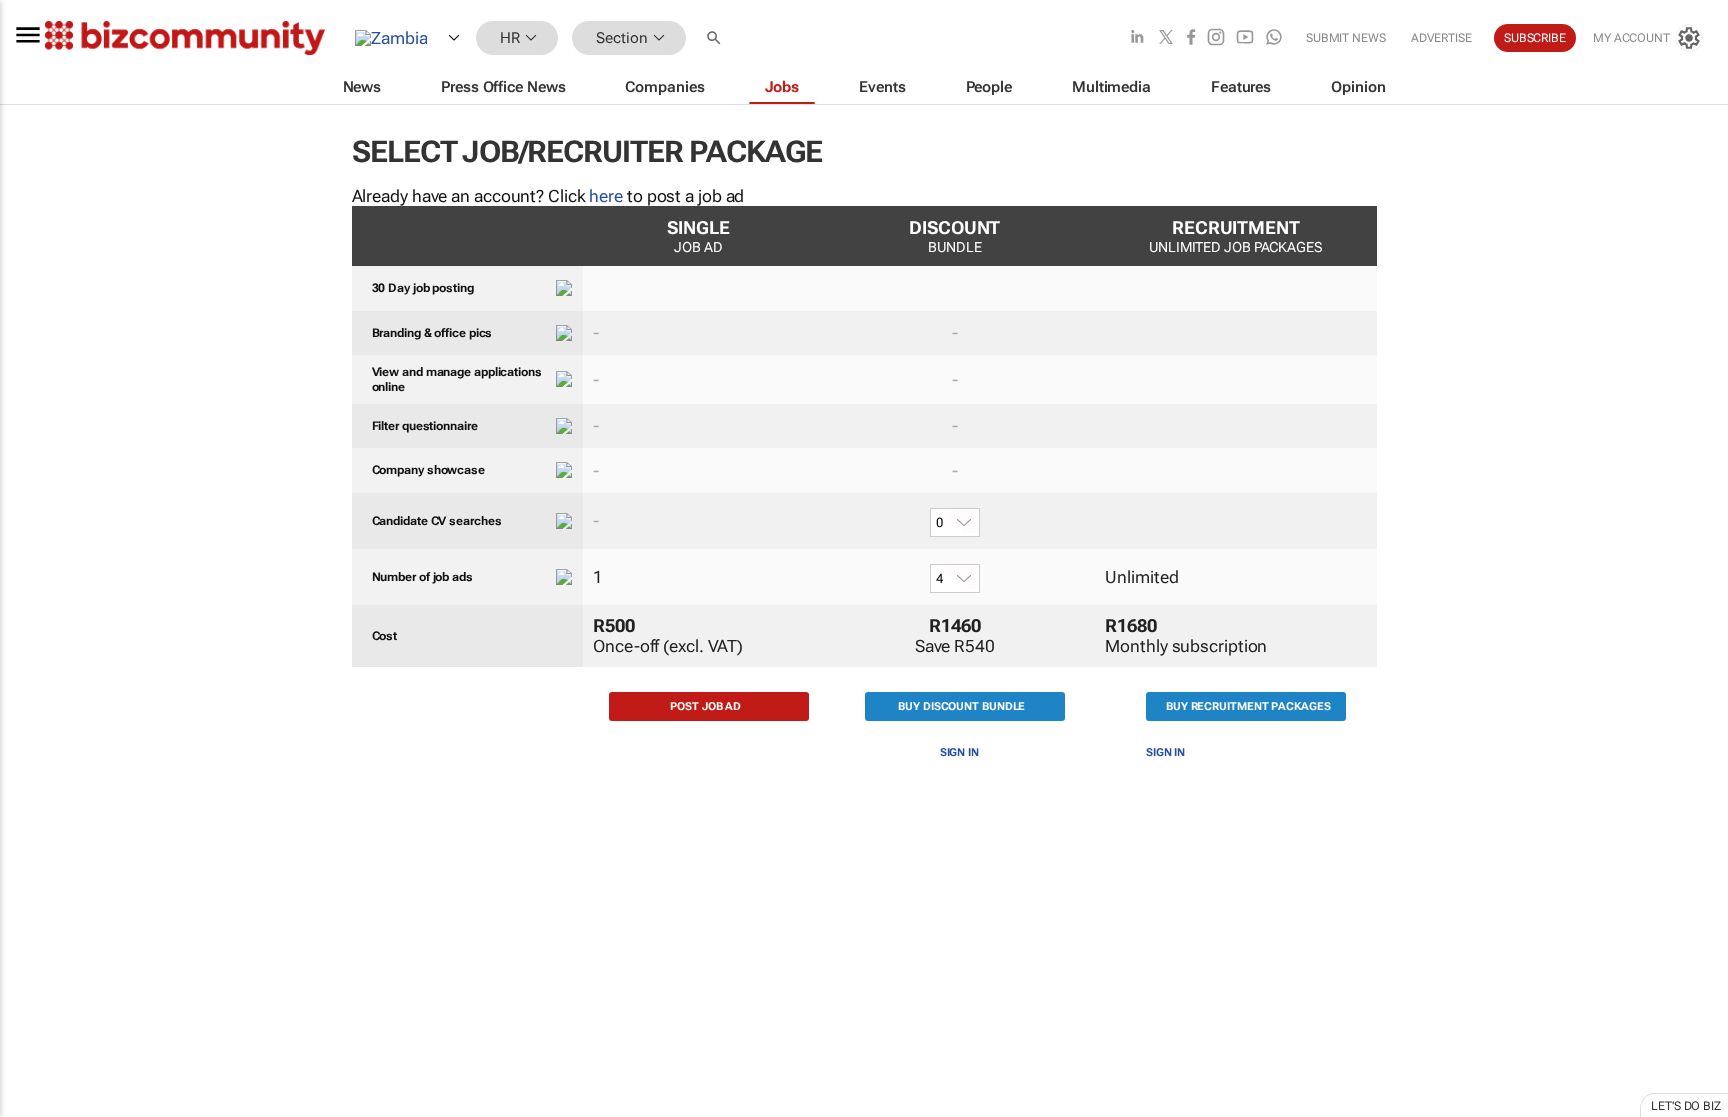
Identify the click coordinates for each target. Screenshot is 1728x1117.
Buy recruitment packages (1248, 706)
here (606, 196)
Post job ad (705, 706)
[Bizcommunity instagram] (1216, 38)
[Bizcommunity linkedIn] (1137, 38)
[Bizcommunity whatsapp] (1274, 38)
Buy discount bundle (961, 706)
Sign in (959, 752)
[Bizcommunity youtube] (1245, 38)
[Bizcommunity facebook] (1191, 38)
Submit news (1346, 38)
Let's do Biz (1686, 1106)
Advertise (1441, 38)
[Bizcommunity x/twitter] (1166, 38)
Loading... (38, 955)
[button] (716, 38)
